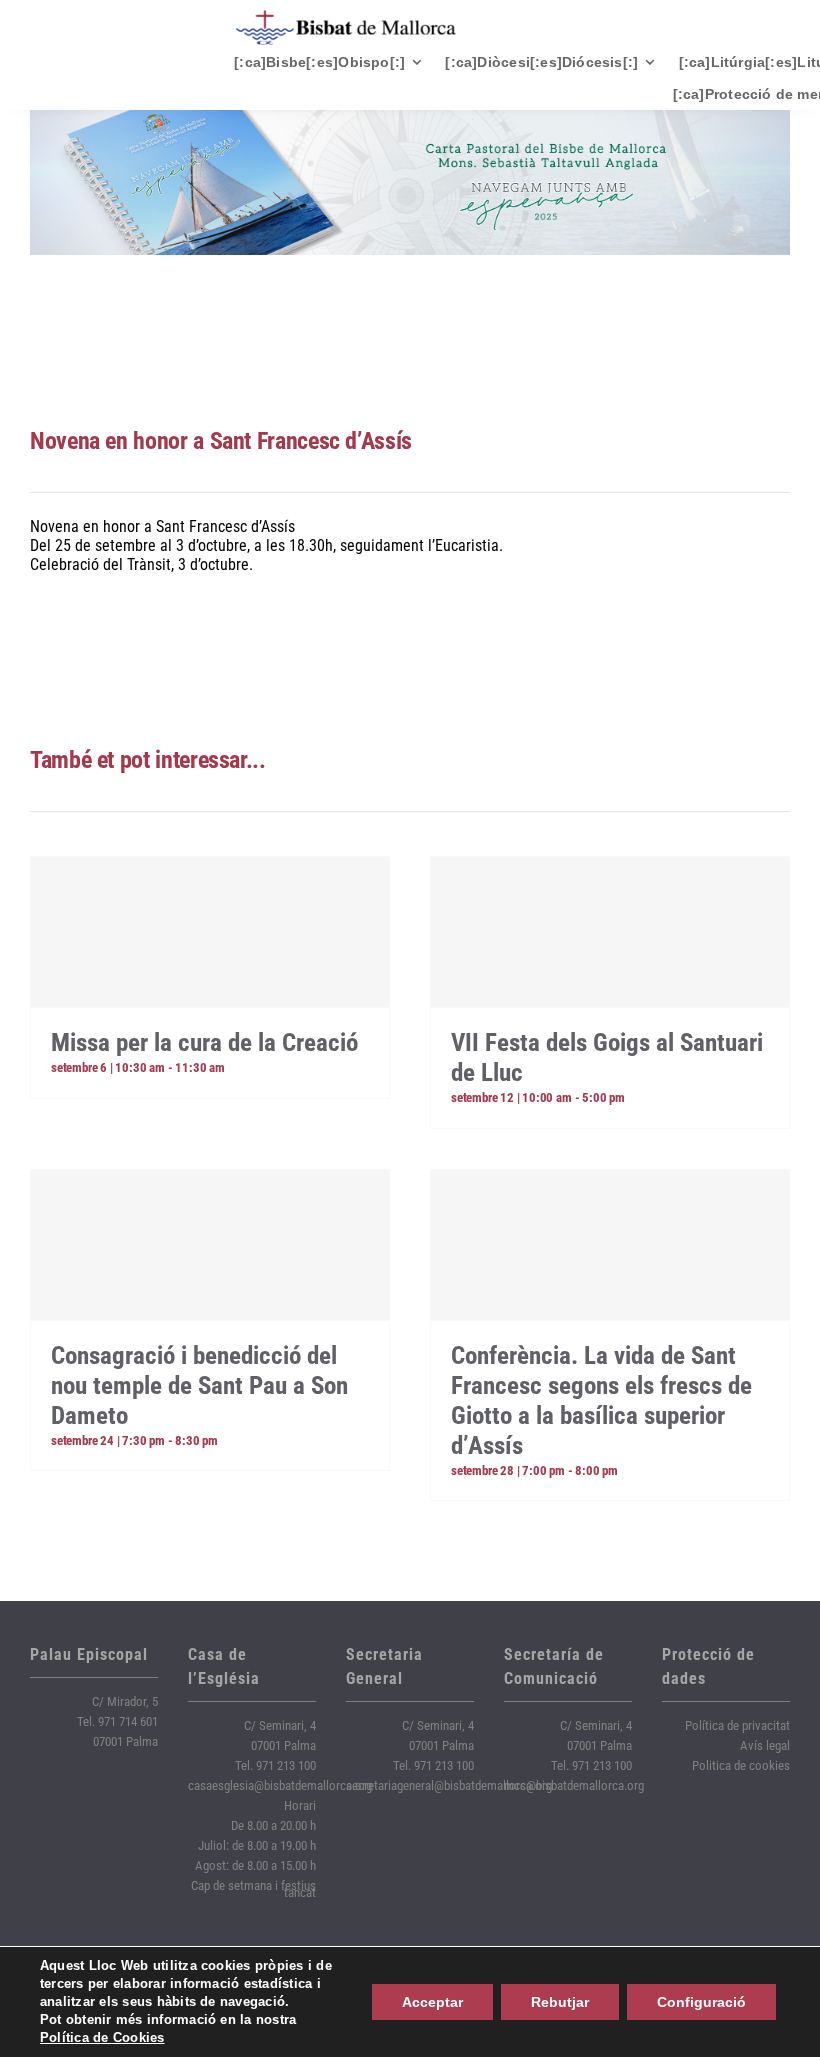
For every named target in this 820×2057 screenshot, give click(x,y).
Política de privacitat (737, 1725)
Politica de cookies (741, 1765)
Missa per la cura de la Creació (204, 1042)
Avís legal (765, 1745)
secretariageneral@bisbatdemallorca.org (449, 1785)
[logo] (346, 17)
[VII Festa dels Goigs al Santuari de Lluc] (610, 932)
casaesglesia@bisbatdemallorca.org (280, 1785)
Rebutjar (560, 2002)
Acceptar (432, 2002)
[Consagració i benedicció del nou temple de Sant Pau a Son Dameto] (210, 1245)
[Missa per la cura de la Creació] (210, 932)
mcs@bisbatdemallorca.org (574, 1785)
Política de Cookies (102, 2037)
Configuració (701, 2002)
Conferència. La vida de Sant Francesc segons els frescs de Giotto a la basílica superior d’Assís (601, 1400)
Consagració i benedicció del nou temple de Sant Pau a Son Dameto (199, 1385)
